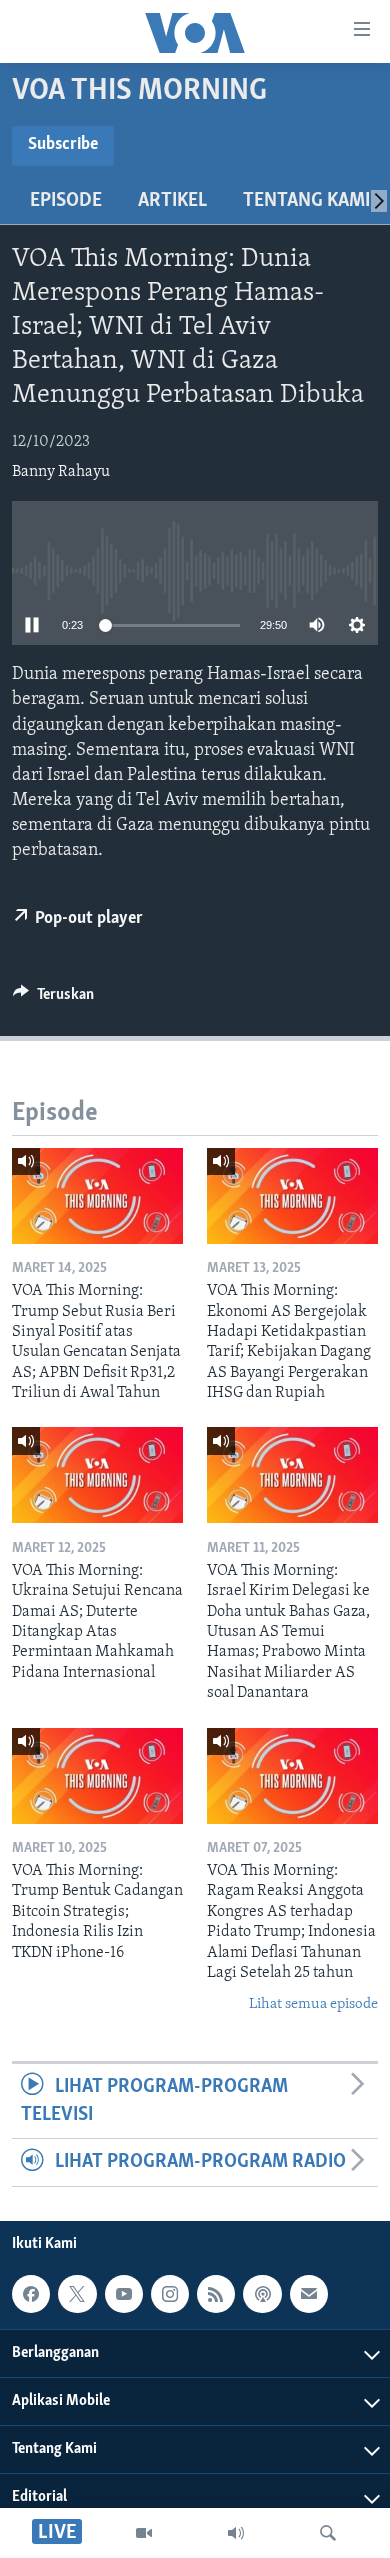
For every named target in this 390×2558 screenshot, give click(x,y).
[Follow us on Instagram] (170, 2294)
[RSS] (216, 2294)
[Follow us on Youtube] (124, 2294)
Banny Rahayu (61, 472)
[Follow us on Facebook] (31, 2294)
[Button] (53, 999)
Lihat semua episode (313, 2004)
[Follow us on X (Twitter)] (77, 2294)
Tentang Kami (306, 201)
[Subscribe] (309, 2294)
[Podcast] (262, 2294)
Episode (66, 201)
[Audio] (236, 2533)
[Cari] (328, 2533)
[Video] (144, 2533)
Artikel (172, 201)
